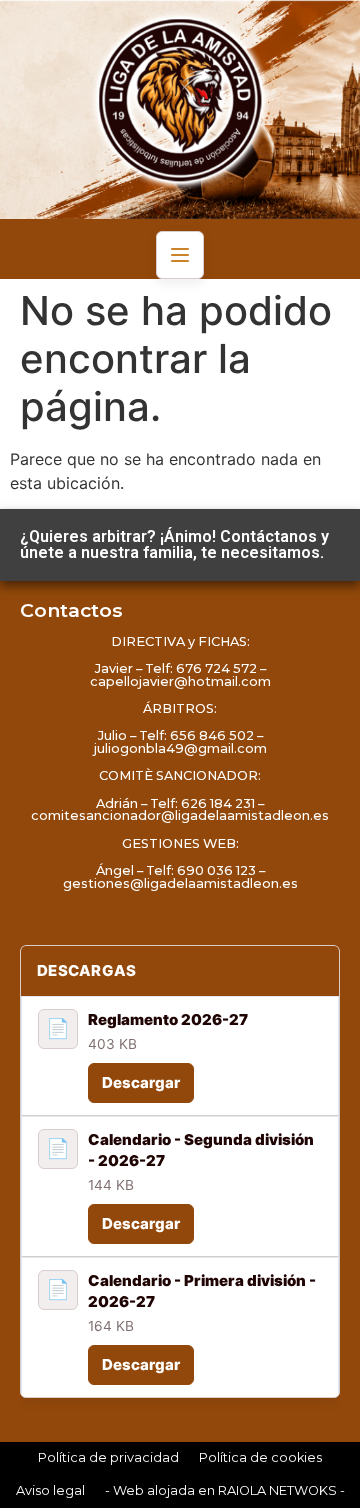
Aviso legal (50, 1490)
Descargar (141, 1082)
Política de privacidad (108, 1457)
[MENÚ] (180, 255)
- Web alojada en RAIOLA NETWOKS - (225, 1490)
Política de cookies (260, 1457)
